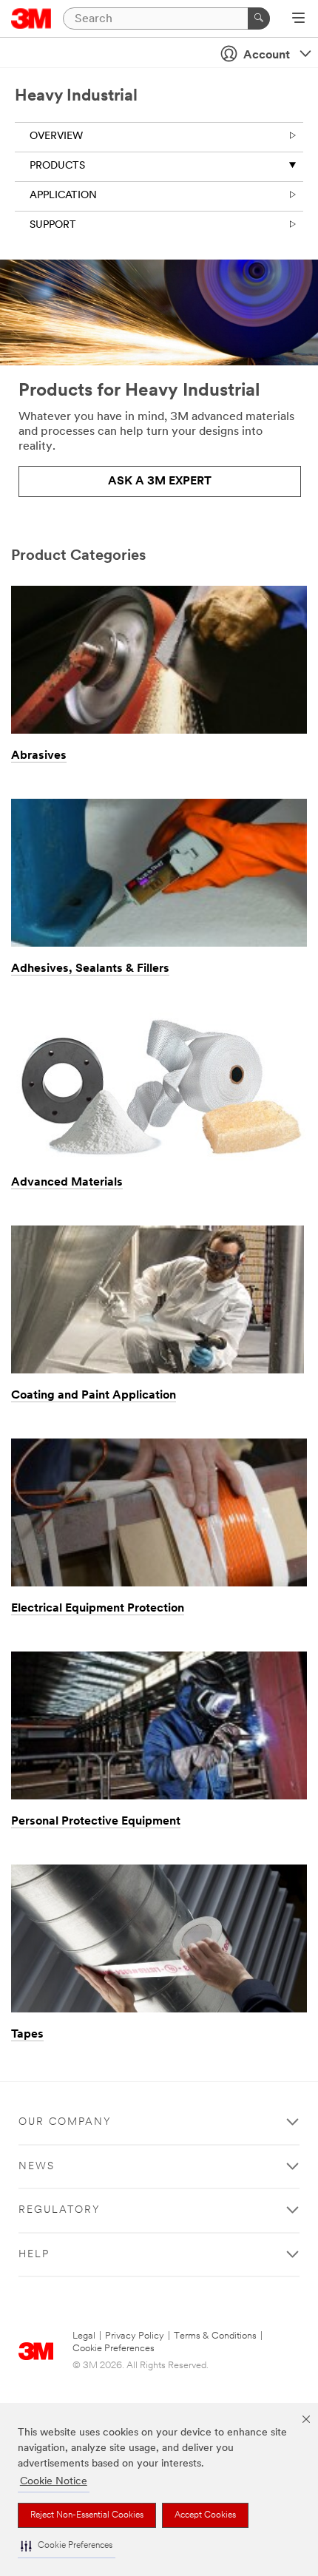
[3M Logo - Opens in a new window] (31, 18)
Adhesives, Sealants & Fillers (90, 969)
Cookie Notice (54, 2482)
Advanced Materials (67, 1183)
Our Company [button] (65, 2122)
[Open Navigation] (298, 19)
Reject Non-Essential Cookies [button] (87, 2515)
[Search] (259, 18)
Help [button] (34, 2255)
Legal (84, 2336)
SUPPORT (53, 225)
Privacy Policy (135, 2336)
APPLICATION (63, 196)
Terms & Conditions (215, 2336)
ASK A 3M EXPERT (160, 481)
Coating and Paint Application (94, 1396)
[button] (67, 2546)
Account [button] (267, 55)
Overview (56, 136)
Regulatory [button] (60, 2210)
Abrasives (39, 756)
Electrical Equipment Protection (98, 1609)
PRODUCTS (57, 166)
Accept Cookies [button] (205, 2515)
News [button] (37, 2167)
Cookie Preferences (114, 2349)
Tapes (27, 2035)
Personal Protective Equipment (96, 1822)
